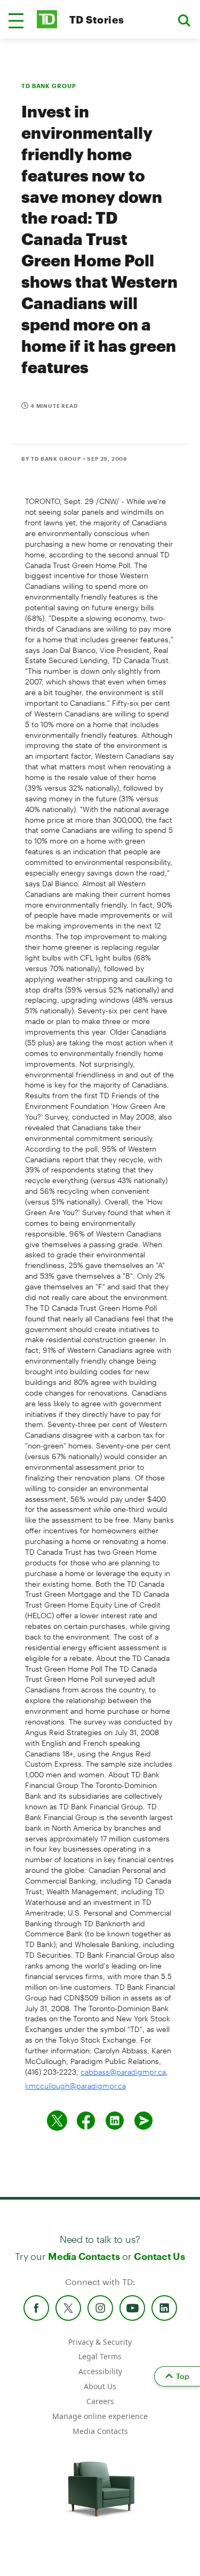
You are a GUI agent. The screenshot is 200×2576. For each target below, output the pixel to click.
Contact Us (159, 2256)
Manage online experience (100, 2416)
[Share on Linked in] (115, 2121)
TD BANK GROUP (49, 86)
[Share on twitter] (57, 2121)
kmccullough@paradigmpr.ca (75, 2086)
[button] (16, 21)
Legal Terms (100, 2356)
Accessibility (100, 2371)
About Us (100, 2386)
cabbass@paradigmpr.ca (123, 2072)
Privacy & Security (100, 2342)
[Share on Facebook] (86, 2121)
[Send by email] (143, 2121)
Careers (100, 2401)
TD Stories (97, 19)
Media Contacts (84, 2256)
